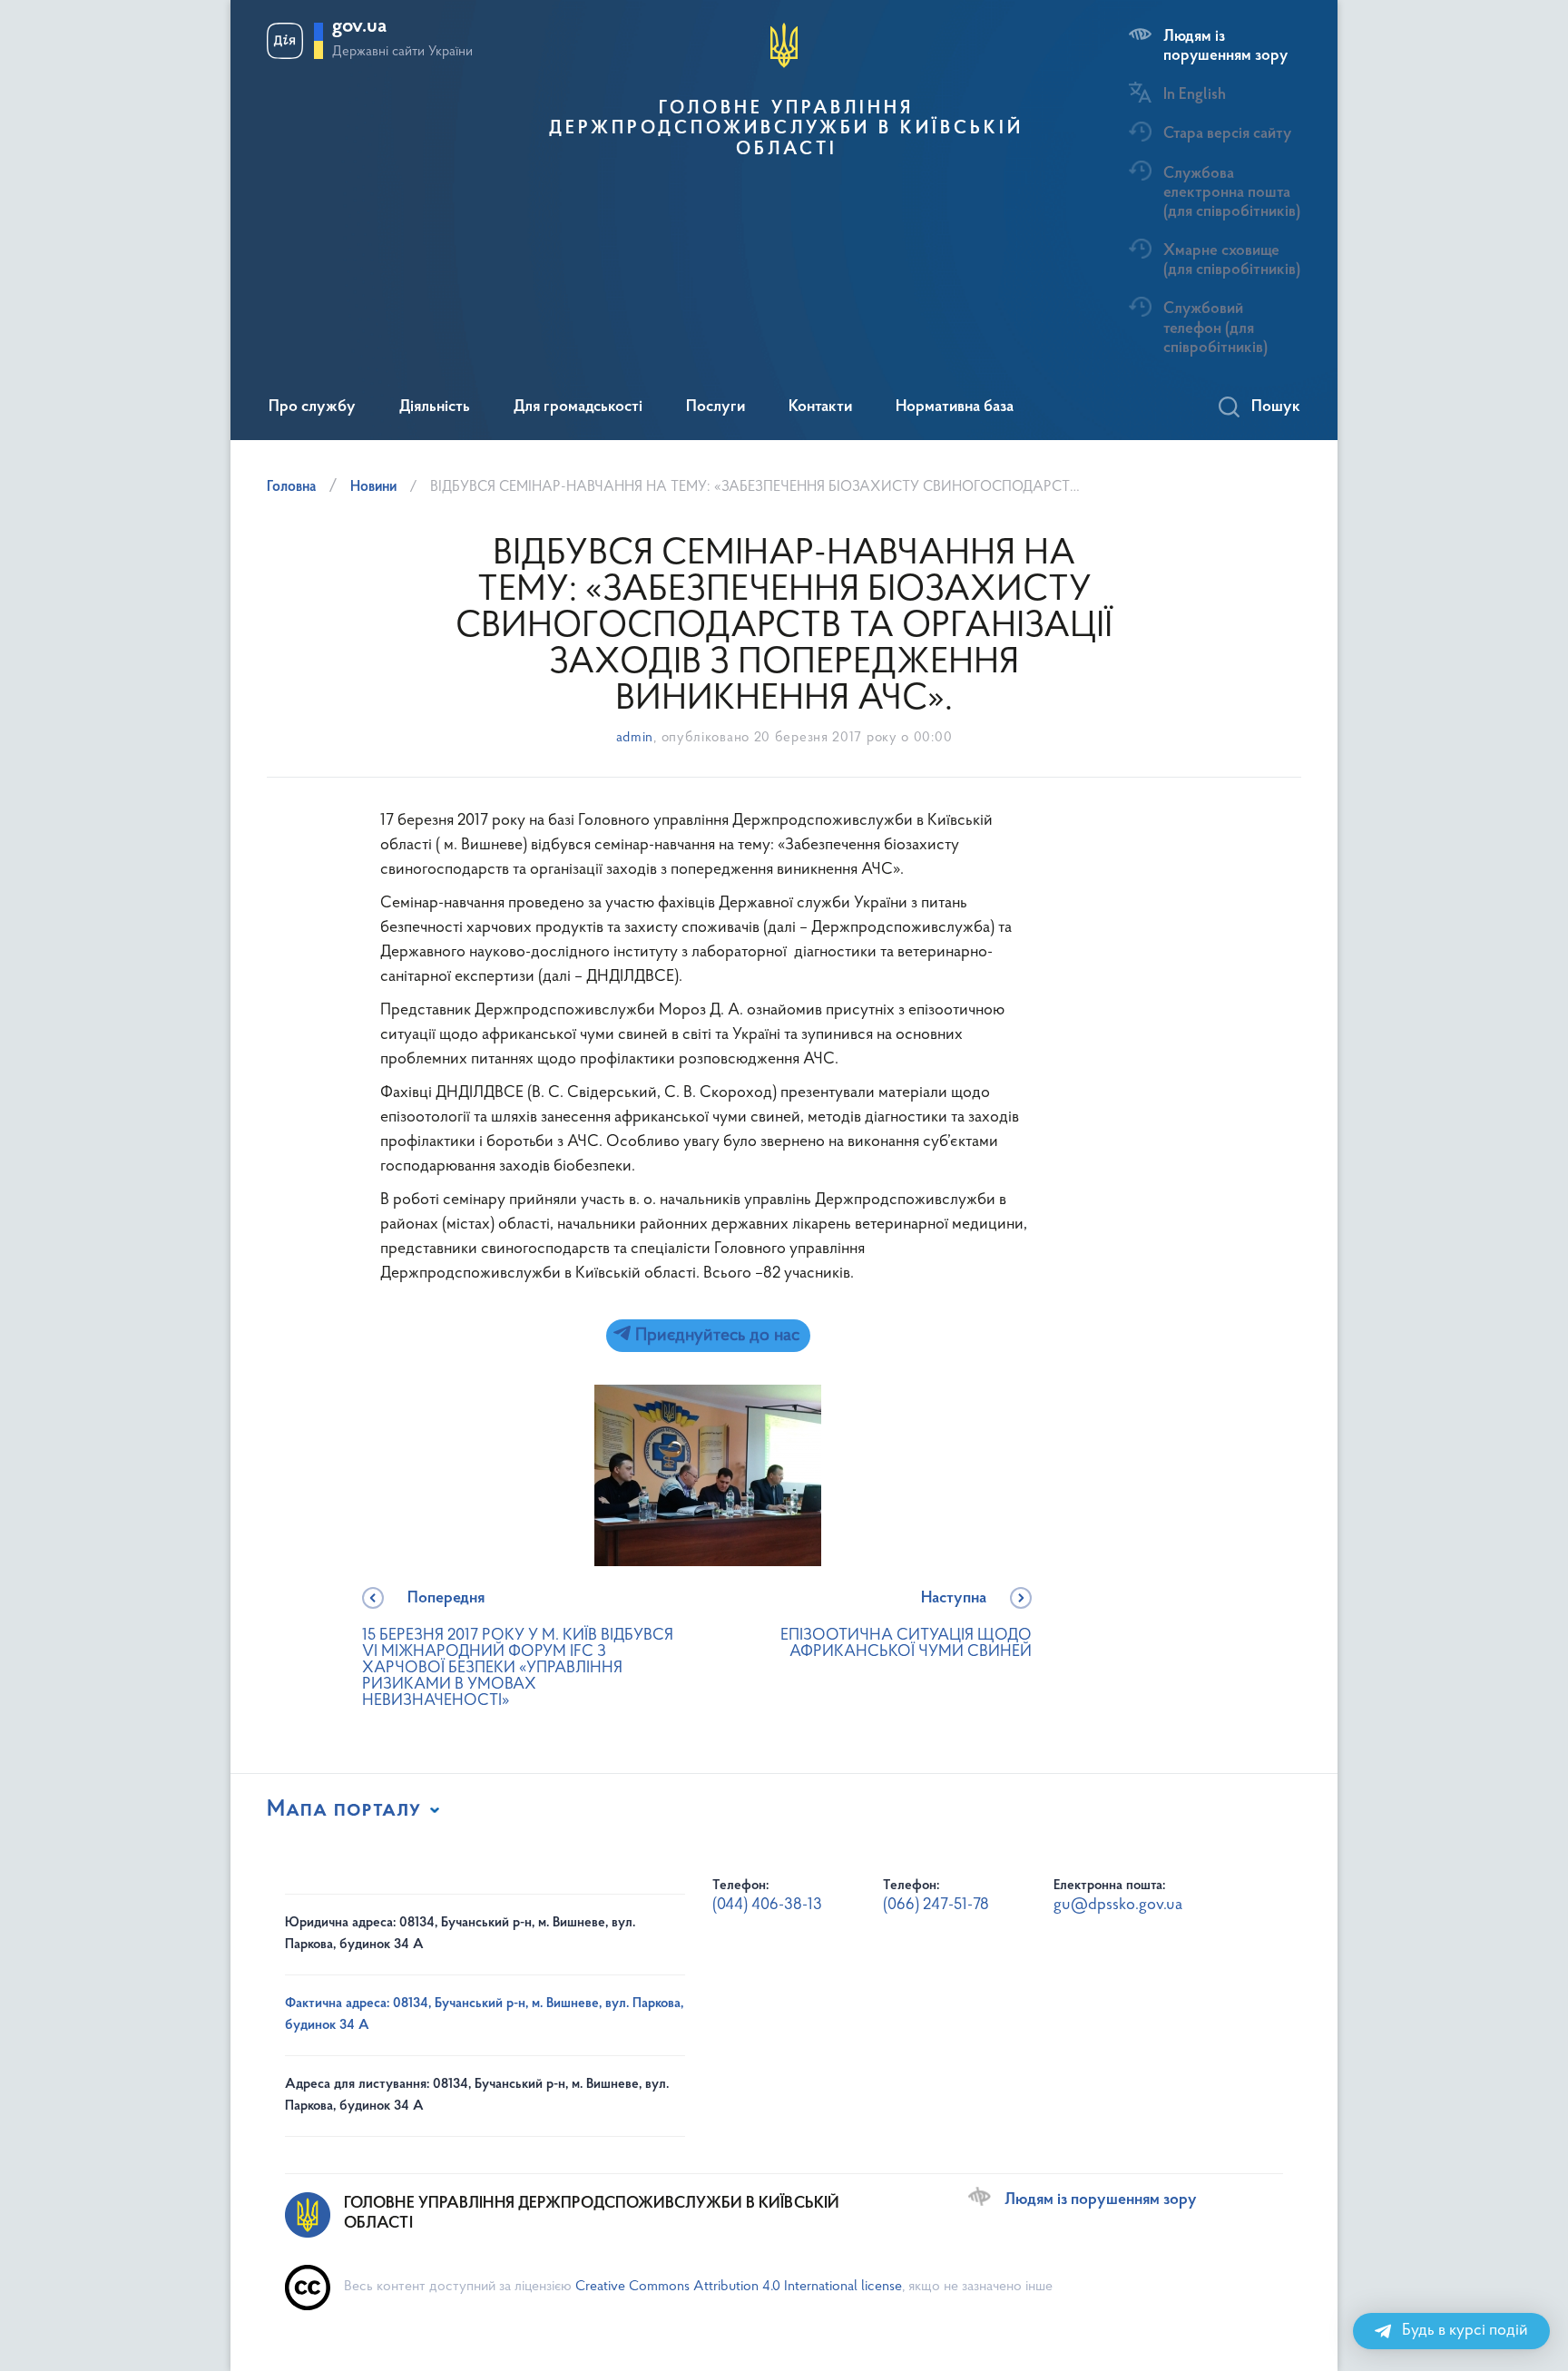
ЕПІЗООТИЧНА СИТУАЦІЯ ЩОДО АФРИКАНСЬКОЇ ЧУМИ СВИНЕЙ (906, 1626)
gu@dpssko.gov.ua (1118, 1906)
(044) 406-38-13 (767, 1906)
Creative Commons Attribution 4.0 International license (739, 2287)
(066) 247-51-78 (936, 1906)
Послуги (715, 407)
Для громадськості (578, 407)
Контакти (820, 407)
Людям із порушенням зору (1225, 46)
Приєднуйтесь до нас (715, 1336)
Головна (291, 487)
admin (635, 738)
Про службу (312, 407)
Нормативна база (955, 407)
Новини (373, 487)
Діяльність (435, 407)
